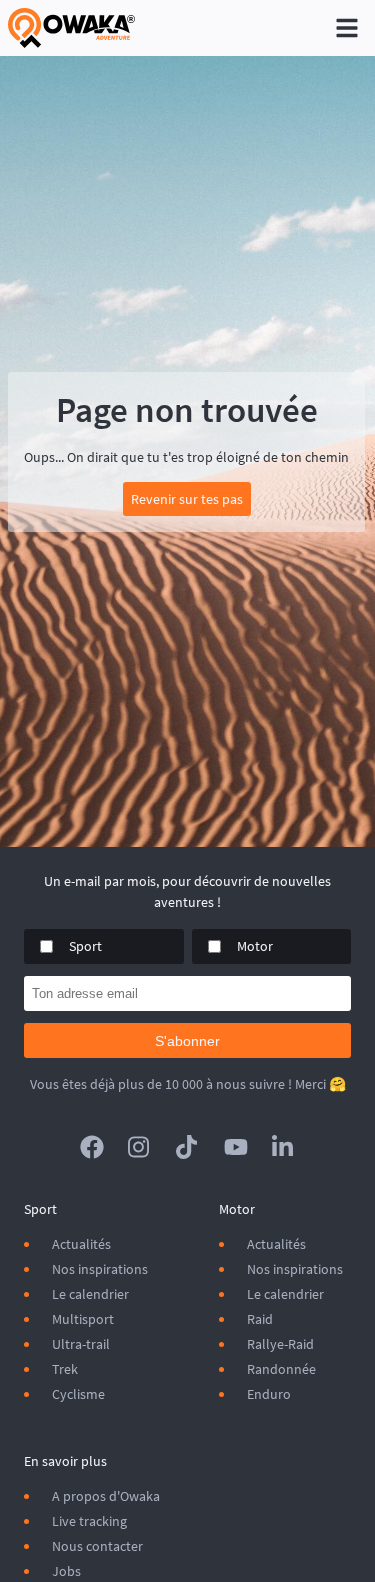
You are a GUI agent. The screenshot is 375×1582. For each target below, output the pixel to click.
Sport (85, 946)
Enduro (269, 1394)
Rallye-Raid (280, 1344)
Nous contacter (97, 1546)
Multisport (83, 1319)
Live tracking (89, 1521)
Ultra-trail (81, 1344)
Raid (260, 1319)
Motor (255, 946)
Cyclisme (78, 1394)
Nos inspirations (100, 1269)
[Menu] (347, 28)
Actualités (81, 1244)
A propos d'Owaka (106, 1496)
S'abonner (187, 1041)
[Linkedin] (284, 1147)
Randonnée (281, 1369)
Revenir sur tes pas (187, 499)
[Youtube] (236, 1147)
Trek (65, 1369)
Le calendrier (90, 1294)
